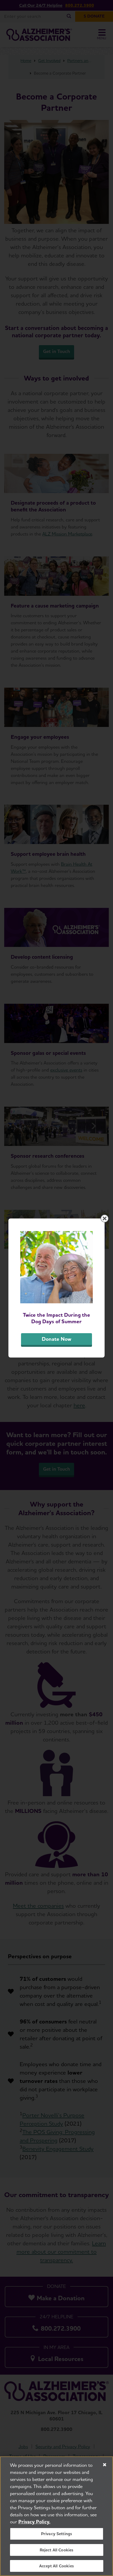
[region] (56, 2516)
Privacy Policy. (34, 2522)
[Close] (105, 2465)
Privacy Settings (57, 2534)
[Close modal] (105, 1218)
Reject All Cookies (57, 2550)
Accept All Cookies (56, 2566)
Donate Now (56, 1339)
